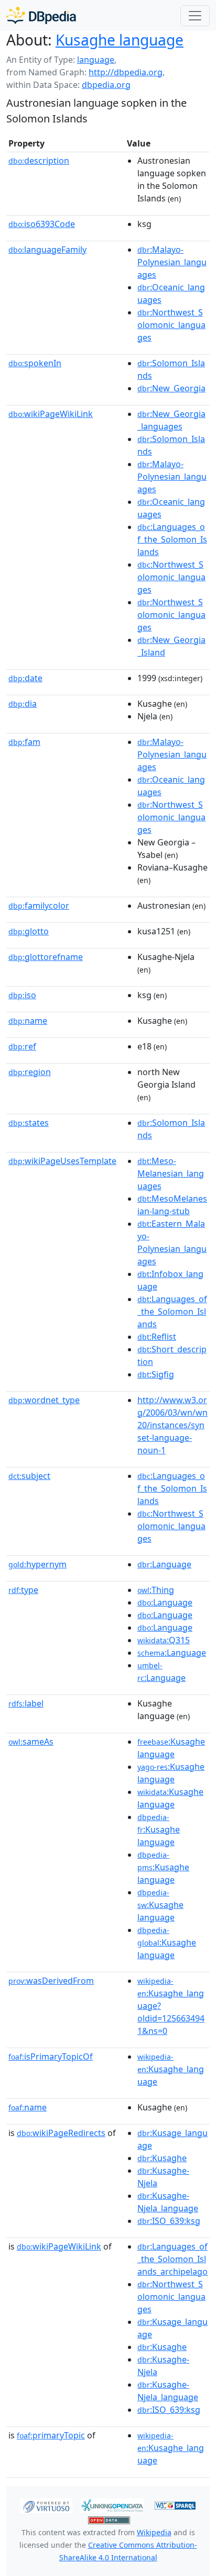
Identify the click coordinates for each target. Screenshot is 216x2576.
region (30, 1072)
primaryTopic (51, 2435)
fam (24, 742)
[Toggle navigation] (195, 16)
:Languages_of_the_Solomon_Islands (172, 539)
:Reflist (157, 1337)
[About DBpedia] (41, 15)
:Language (164, 1564)
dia (23, 704)
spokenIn (35, 363)
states (29, 1123)
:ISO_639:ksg (169, 2221)
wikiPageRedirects (61, 2133)
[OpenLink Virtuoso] (46, 2505)
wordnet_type (44, 1400)
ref (22, 1046)
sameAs (31, 1742)
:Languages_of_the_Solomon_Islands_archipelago (172, 2259)
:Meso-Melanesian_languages (171, 1173)
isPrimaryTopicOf (51, 2057)
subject (29, 1476)
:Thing (156, 1590)
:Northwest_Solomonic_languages (171, 325)
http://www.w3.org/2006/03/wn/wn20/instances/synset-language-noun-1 (172, 1425)
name (28, 1021)
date (25, 678)
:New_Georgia (171, 388)
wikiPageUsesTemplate (62, 1161)
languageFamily (47, 250)
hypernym (37, 1564)
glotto (29, 931)
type (23, 1590)
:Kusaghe (162, 2158)
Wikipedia (154, 2532)
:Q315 (164, 1640)
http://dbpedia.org (126, 72)
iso (22, 995)
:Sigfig (156, 1374)
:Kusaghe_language (171, 2070)
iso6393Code (42, 224)
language (96, 60)
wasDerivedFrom (51, 1981)
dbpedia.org (106, 85)
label (26, 1703)
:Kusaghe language (159, 1830)
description (39, 161)
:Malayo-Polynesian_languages (172, 262)
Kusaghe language (120, 40)
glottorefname (46, 957)
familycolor (39, 906)
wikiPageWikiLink (51, 414)
